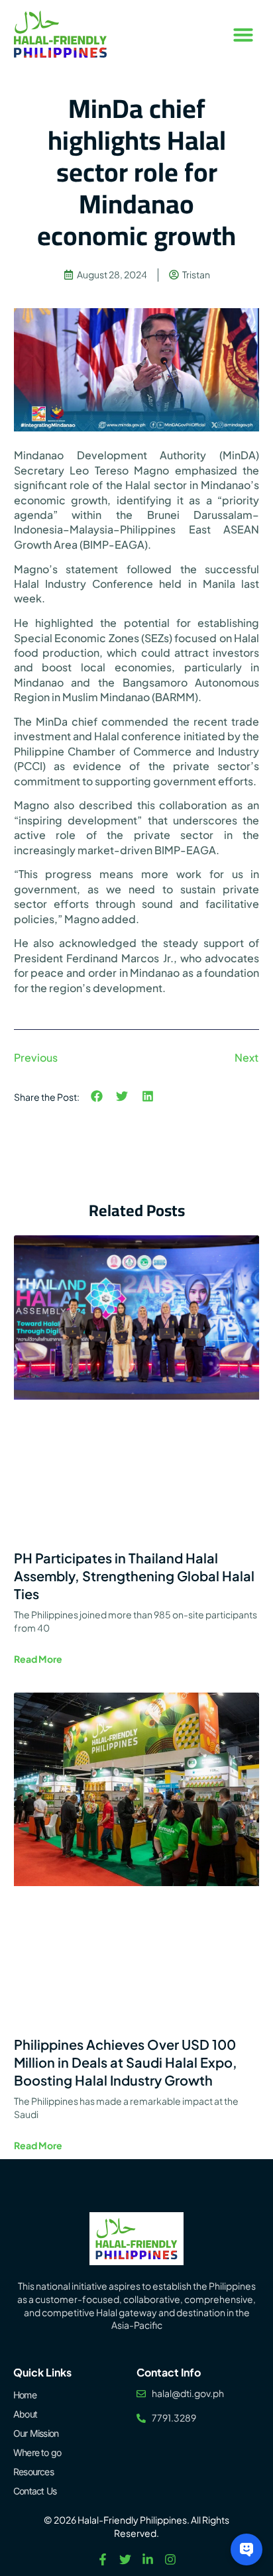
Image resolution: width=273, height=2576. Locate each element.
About (25, 2414)
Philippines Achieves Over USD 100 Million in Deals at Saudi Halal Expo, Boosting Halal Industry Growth (126, 2062)
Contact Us (35, 2491)
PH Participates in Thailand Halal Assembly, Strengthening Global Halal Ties (134, 1576)
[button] (243, 34)
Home (25, 2395)
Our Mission (36, 2433)
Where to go (37, 2452)
